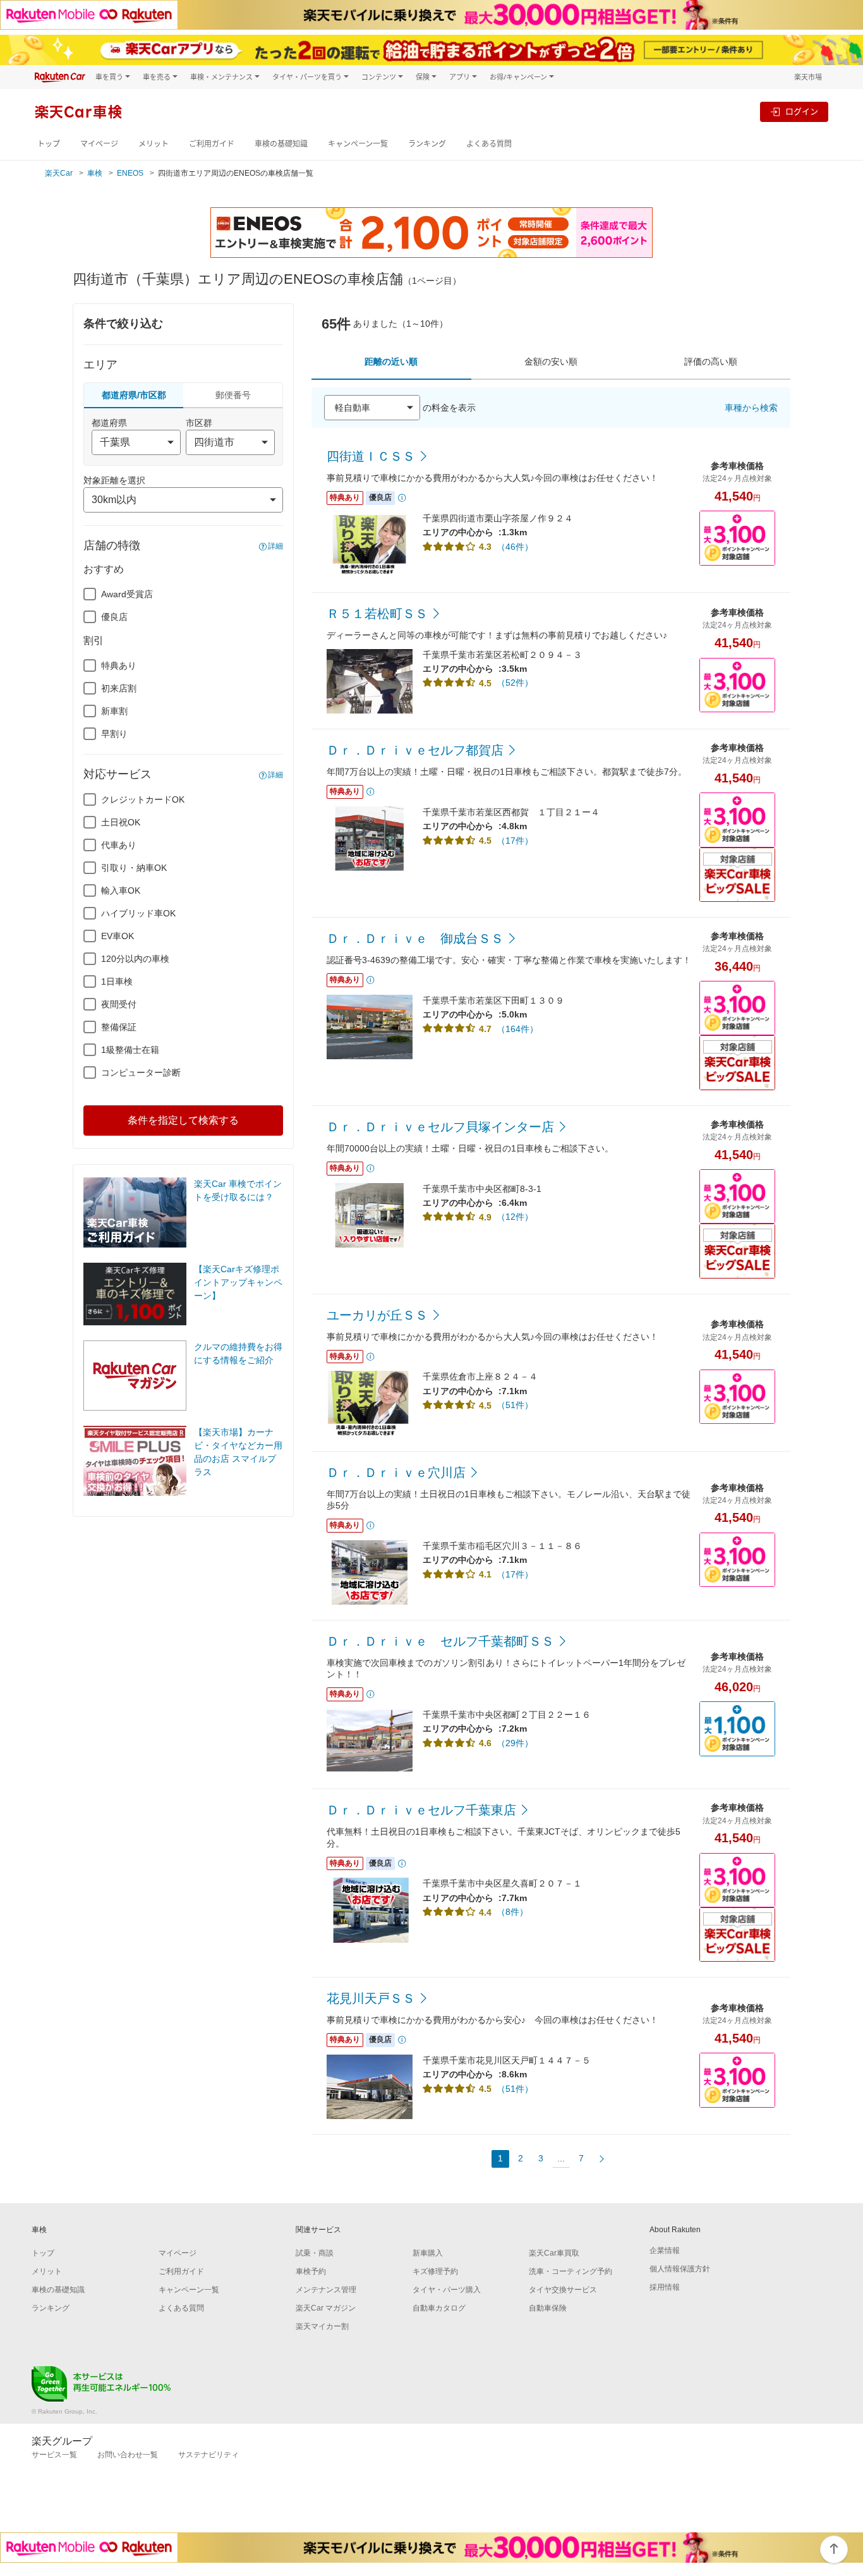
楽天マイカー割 (322, 2326)
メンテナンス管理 (326, 2290)
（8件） (512, 1912)
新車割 (114, 711)
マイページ (99, 144)
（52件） (515, 683)
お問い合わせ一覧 (128, 2455)
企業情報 (665, 2251)
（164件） (517, 1029)
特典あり (119, 665)
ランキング (427, 144)
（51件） (515, 1405)
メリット (154, 144)
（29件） (515, 1743)
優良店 (114, 617)
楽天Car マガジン (326, 2308)
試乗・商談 (315, 2253)
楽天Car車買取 (554, 2253)
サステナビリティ (208, 2455)
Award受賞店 (127, 594)
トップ (49, 144)
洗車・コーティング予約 (570, 2271)
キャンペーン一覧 (358, 144)
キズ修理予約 (435, 2271)
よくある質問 (489, 144)
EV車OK (118, 936)
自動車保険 (548, 2308)
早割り (114, 734)
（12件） (515, 1217)
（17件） (515, 841)
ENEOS (130, 173)
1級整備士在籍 (130, 1050)
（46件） (515, 547)
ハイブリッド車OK (138, 913)
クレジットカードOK (143, 799)
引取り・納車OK (134, 868)
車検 (95, 173)
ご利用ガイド (212, 144)
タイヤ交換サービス (563, 2290)
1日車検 (117, 981)
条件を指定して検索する (183, 1120)
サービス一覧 (54, 2455)
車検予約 (311, 2271)
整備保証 (119, 1027)
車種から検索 (751, 408)
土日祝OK (121, 822)
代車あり (119, 845)
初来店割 (119, 688)
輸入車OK (121, 890)
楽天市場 (808, 77)
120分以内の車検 (135, 959)
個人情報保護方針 (680, 2269)
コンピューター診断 (141, 1072)
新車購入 (428, 2253)
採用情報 (665, 2287)
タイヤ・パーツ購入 (447, 2290)
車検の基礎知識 (281, 144)
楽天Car (59, 173)
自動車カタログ (439, 2308)
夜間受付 (119, 1004)
